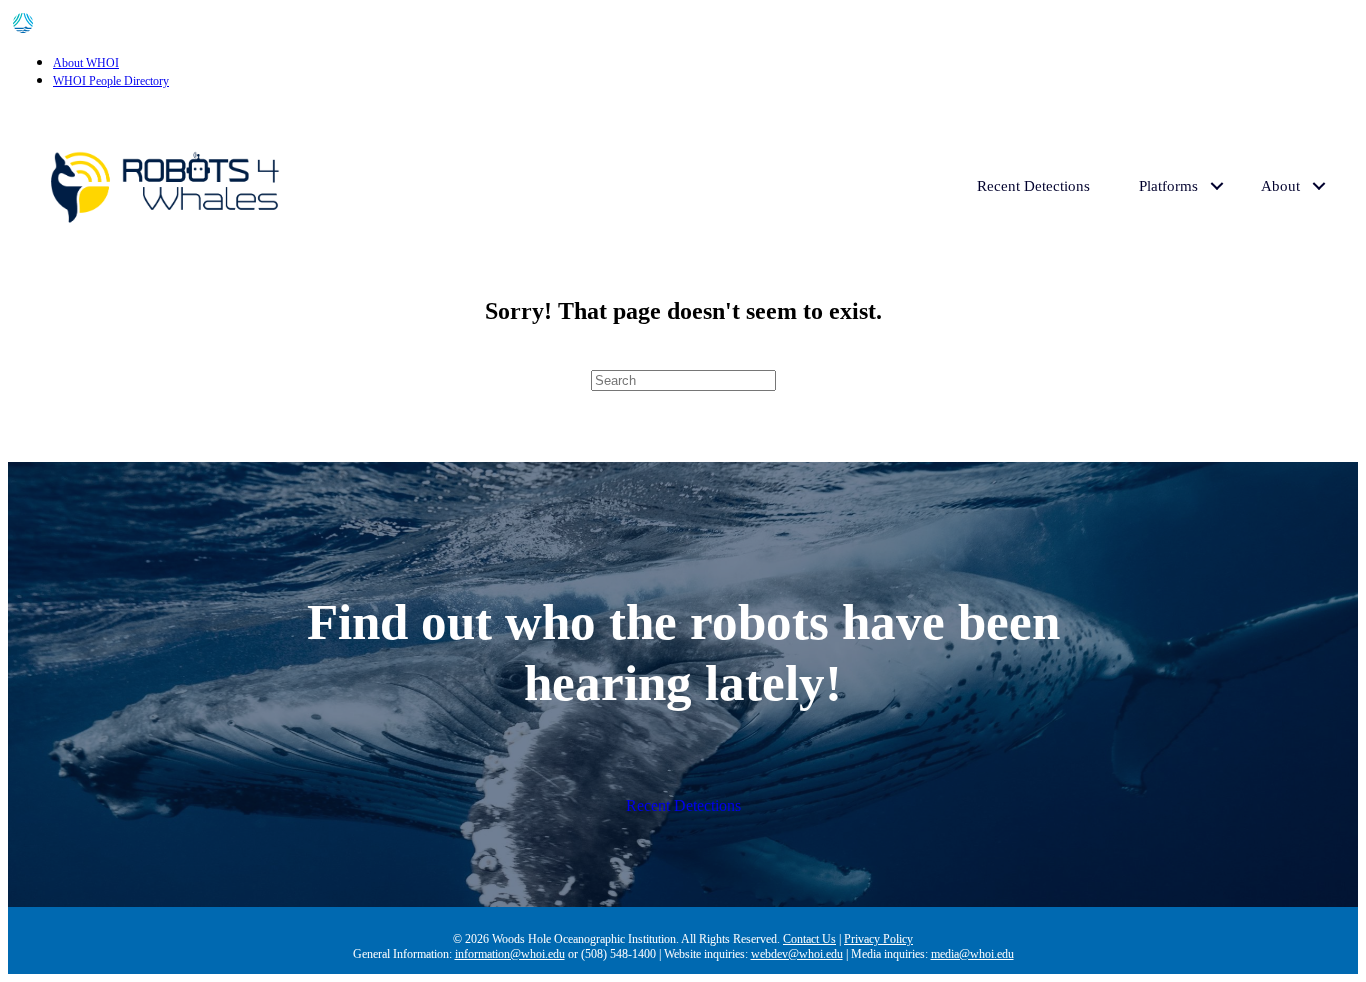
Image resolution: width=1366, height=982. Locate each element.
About (1280, 186)
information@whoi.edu (510, 954)
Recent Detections (1033, 186)
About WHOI (86, 63)
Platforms (1168, 186)
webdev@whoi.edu (797, 954)
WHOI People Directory (111, 81)
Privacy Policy (878, 939)
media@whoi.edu (972, 954)
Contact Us (809, 939)
